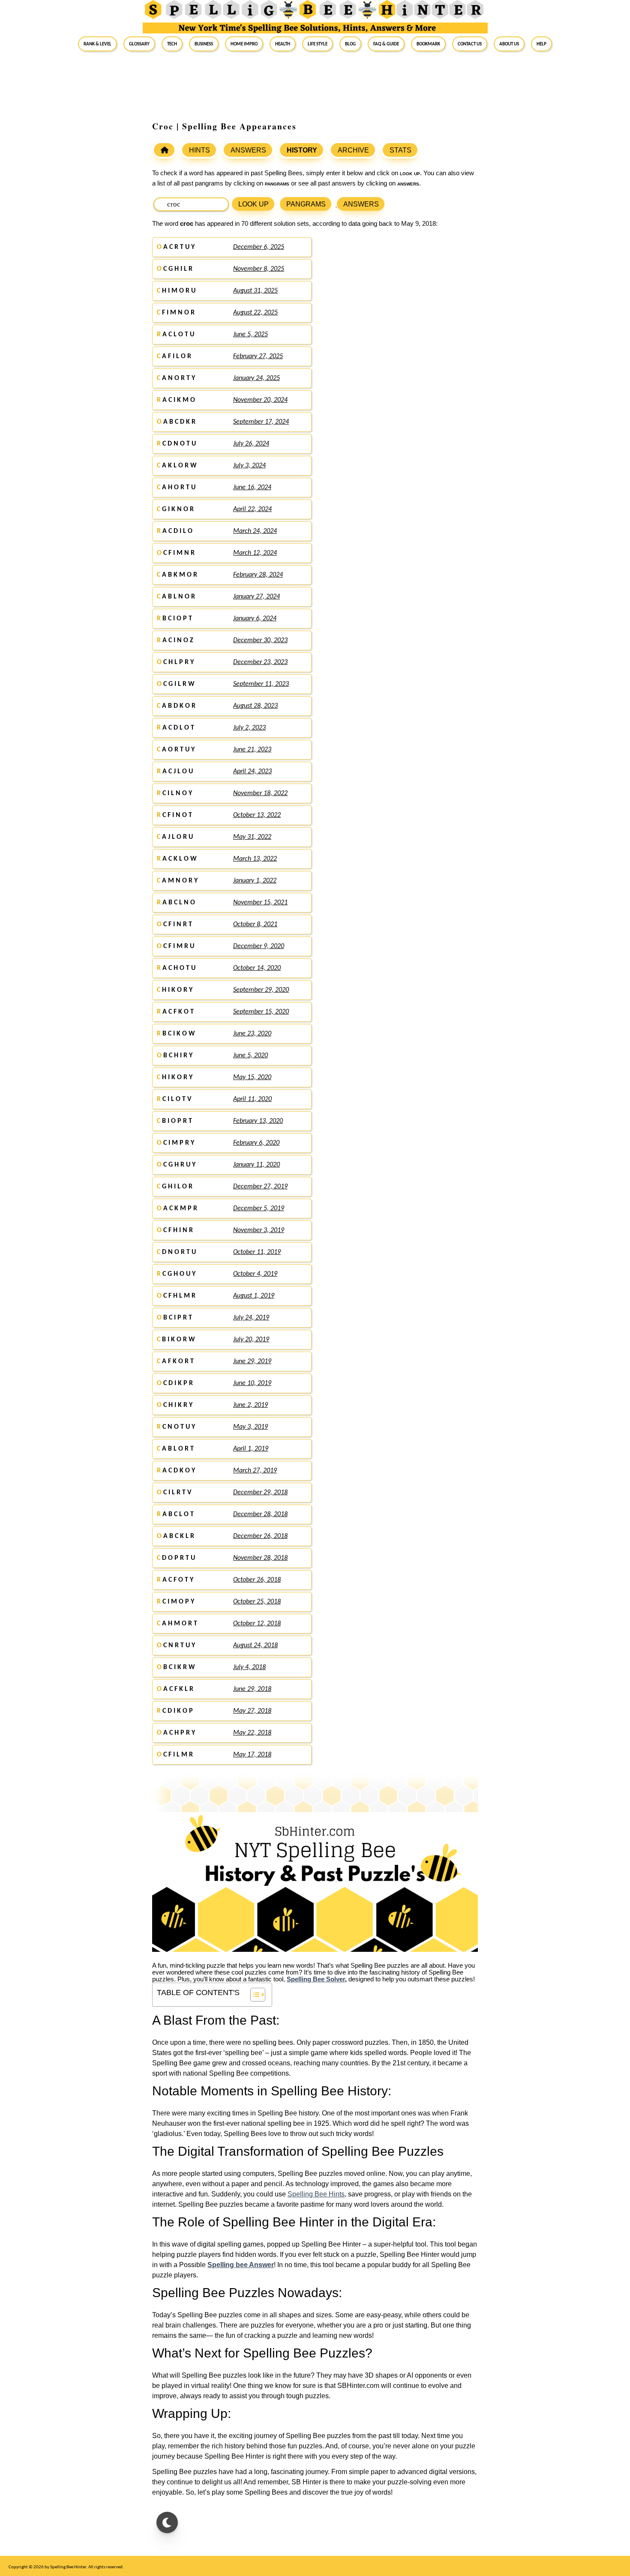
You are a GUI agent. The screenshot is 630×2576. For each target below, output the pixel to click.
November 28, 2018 (260, 1558)
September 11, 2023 (261, 684)
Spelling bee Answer (241, 2265)
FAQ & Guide (386, 44)
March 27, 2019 (255, 1471)
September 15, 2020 (261, 1012)
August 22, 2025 (255, 313)
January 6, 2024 (255, 619)
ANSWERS (248, 150)
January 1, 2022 (255, 881)
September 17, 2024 (261, 422)
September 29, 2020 (261, 990)
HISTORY (302, 150)
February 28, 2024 (258, 575)
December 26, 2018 (260, 1536)
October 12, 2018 (257, 1624)
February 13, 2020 (258, 1121)
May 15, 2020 (252, 1077)
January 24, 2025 (256, 378)
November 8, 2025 (259, 269)
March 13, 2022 (255, 859)
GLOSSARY (139, 44)
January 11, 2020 (256, 1165)
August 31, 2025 (255, 291)
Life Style (318, 44)
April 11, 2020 (252, 1099)
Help (541, 44)
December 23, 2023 (260, 662)
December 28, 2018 (260, 1514)
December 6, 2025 (259, 247)
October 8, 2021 (255, 924)
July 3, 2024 (249, 466)
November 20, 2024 (260, 400)
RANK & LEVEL (97, 44)
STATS (400, 150)
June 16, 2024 (252, 488)
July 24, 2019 (251, 1318)
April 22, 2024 (252, 509)
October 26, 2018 (257, 1580)
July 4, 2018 (249, 1667)
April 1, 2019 (251, 1449)
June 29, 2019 (252, 1361)
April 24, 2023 (252, 772)
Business (204, 44)
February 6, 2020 (256, 1143)
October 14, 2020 (257, 968)
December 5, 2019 (259, 1209)
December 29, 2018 (260, 1493)
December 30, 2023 (260, 640)
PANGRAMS (306, 204)
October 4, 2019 (255, 1274)
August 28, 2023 (255, 706)
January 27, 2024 (256, 597)
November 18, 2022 (260, 793)
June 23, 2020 (252, 1034)
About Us (509, 44)
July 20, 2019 (251, 1340)
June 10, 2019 (252, 1383)
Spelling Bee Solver (316, 1979)
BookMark (428, 44)
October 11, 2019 (257, 1252)
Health (283, 44)
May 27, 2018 (252, 1711)
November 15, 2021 (260, 903)
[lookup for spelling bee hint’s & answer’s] (164, 150)
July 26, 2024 (251, 444)
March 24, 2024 (255, 531)
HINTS (199, 150)
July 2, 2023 (249, 728)
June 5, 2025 (250, 335)
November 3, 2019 (259, 1230)
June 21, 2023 (252, 750)
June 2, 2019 (250, 1405)
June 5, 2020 (250, 1056)
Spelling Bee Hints (316, 2194)
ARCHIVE (353, 150)
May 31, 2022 (252, 837)
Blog (350, 44)
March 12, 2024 (255, 553)
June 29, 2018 (252, 1689)
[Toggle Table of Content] (253, 1995)
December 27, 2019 (260, 1187)
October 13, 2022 (257, 815)
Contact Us (470, 44)
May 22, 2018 (252, 1733)
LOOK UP (253, 204)
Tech (172, 44)
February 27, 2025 (258, 356)
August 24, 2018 (255, 1646)
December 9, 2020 (259, 946)
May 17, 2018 (252, 1755)
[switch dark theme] (167, 2522)
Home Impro (244, 44)
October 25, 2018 (257, 1602)
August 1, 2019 (254, 1296)
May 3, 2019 (250, 1427)
